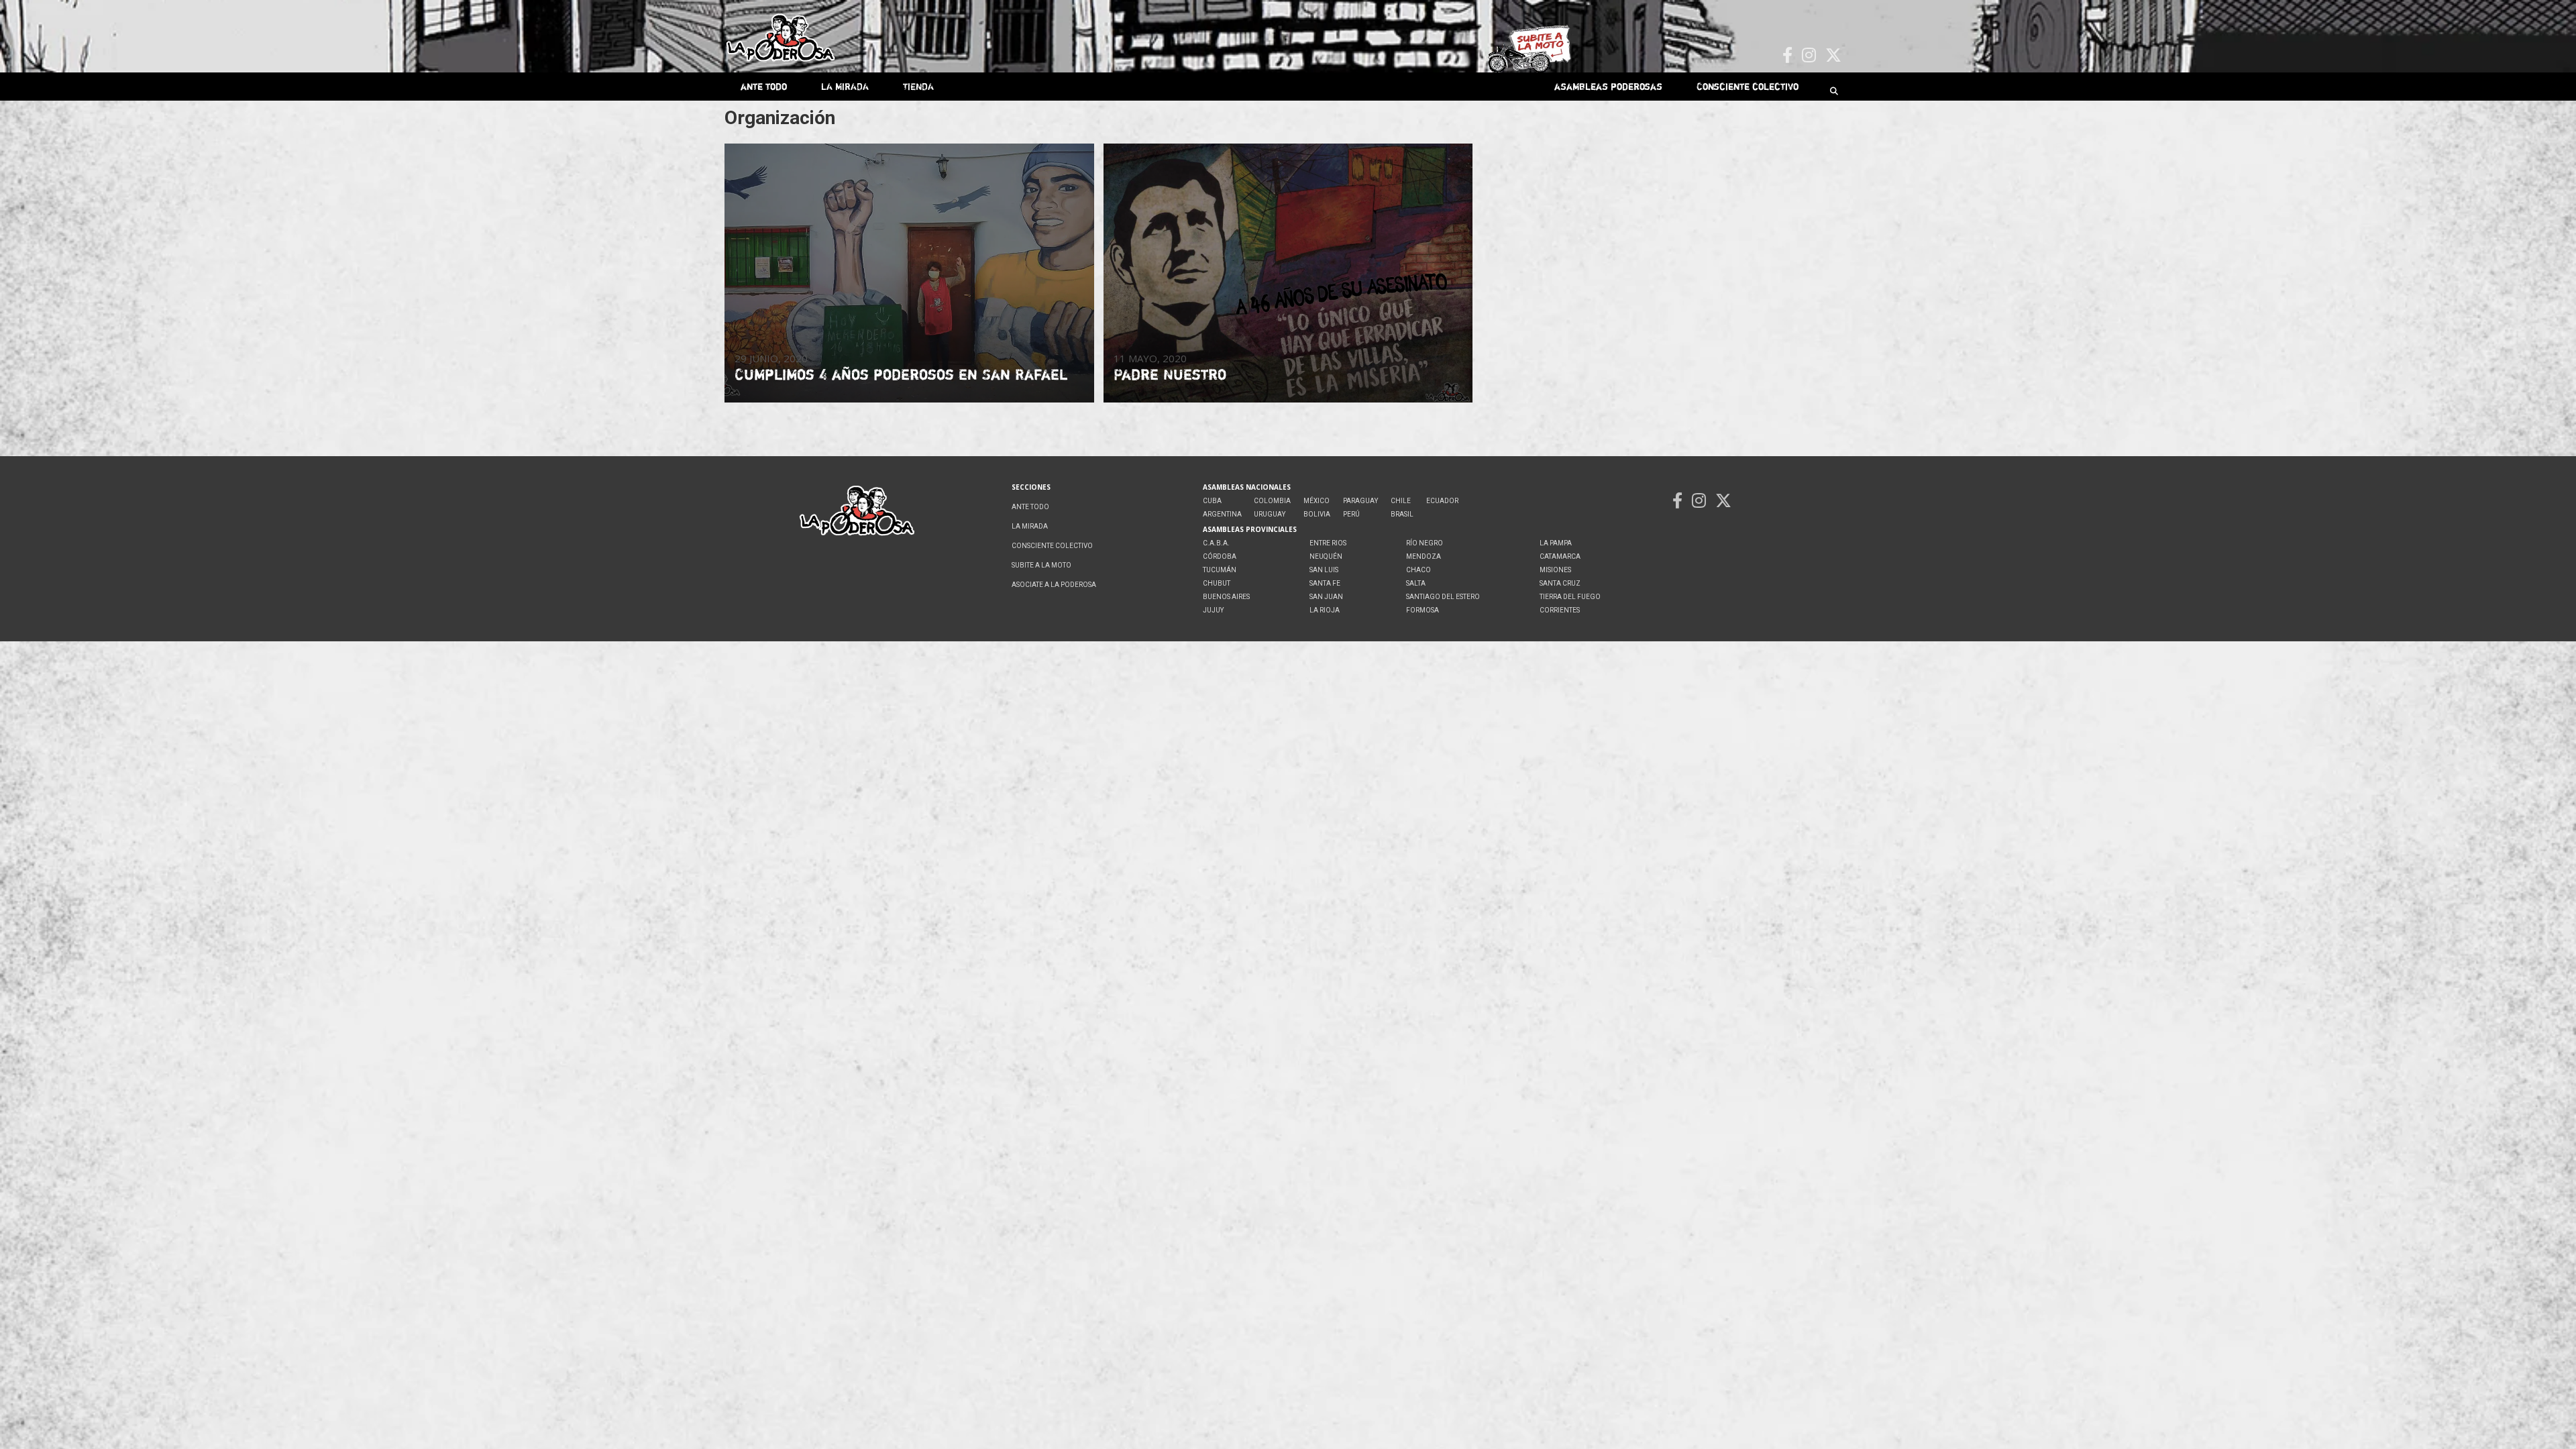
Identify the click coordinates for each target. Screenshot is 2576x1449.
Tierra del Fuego (1570, 597)
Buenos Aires (1226, 597)
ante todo (764, 86)
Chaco (1418, 570)
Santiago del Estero (1443, 597)
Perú (1351, 514)
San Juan (1326, 597)
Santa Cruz (1560, 583)
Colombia (1272, 501)
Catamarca (1560, 556)
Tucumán (1220, 570)
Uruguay (1270, 514)
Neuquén (1326, 556)
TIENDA (918, 86)
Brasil (1402, 514)
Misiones (1555, 570)
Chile (1401, 501)
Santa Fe (1325, 583)
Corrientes (1560, 610)
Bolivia (1317, 514)
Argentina (1222, 514)
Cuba (1212, 501)
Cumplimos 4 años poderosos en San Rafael (901, 374)
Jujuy (1213, 610)
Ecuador (1442, 501)
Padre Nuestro (1170, 374)
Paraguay (1360, 501)
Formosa (1423, 610)
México (1317, 501)
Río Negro (1425, 543)
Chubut (1217, 583)
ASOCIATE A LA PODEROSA (1054, 585)
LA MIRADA (845, 86)
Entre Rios (1328, 543)
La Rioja (1325, 610)
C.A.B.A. (1216, 543)
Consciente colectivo (1748, 86)
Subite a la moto (1041, 565)
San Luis (1324, 570)
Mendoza (1424, 556)
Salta (1416, 583)
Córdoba (1220, 556)
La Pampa (1556, 543)
